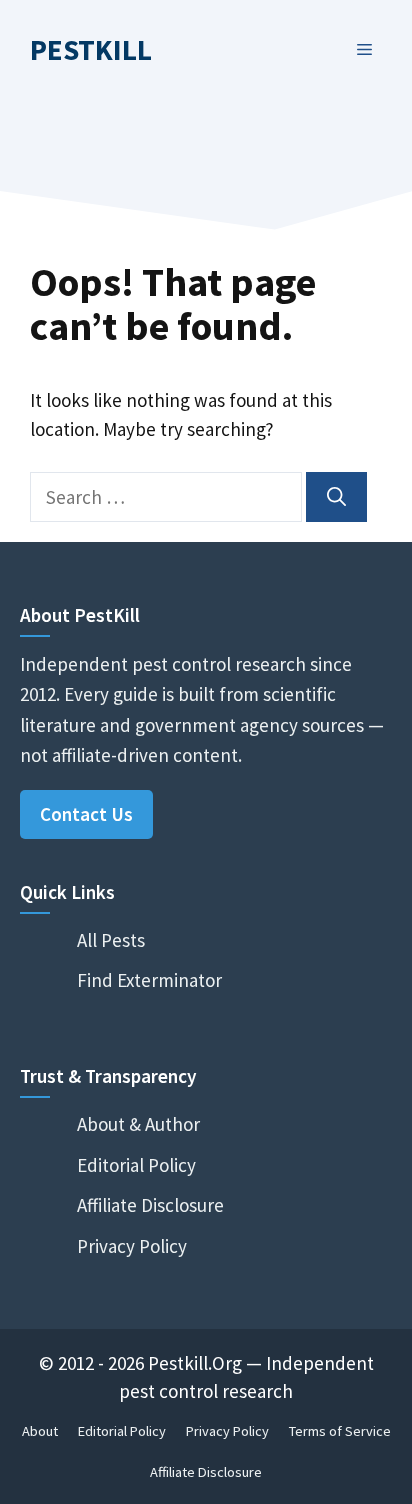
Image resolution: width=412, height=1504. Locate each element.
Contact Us (86, 814)
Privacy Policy (132, 1246)
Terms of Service (340, 1431)
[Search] (336, 497)
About (40, 1431)
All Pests (111, 940)
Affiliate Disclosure (150, 1205)
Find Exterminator (149, 980)
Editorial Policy (136, 1165)
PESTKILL (91, 49)
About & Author (138, 1124)
